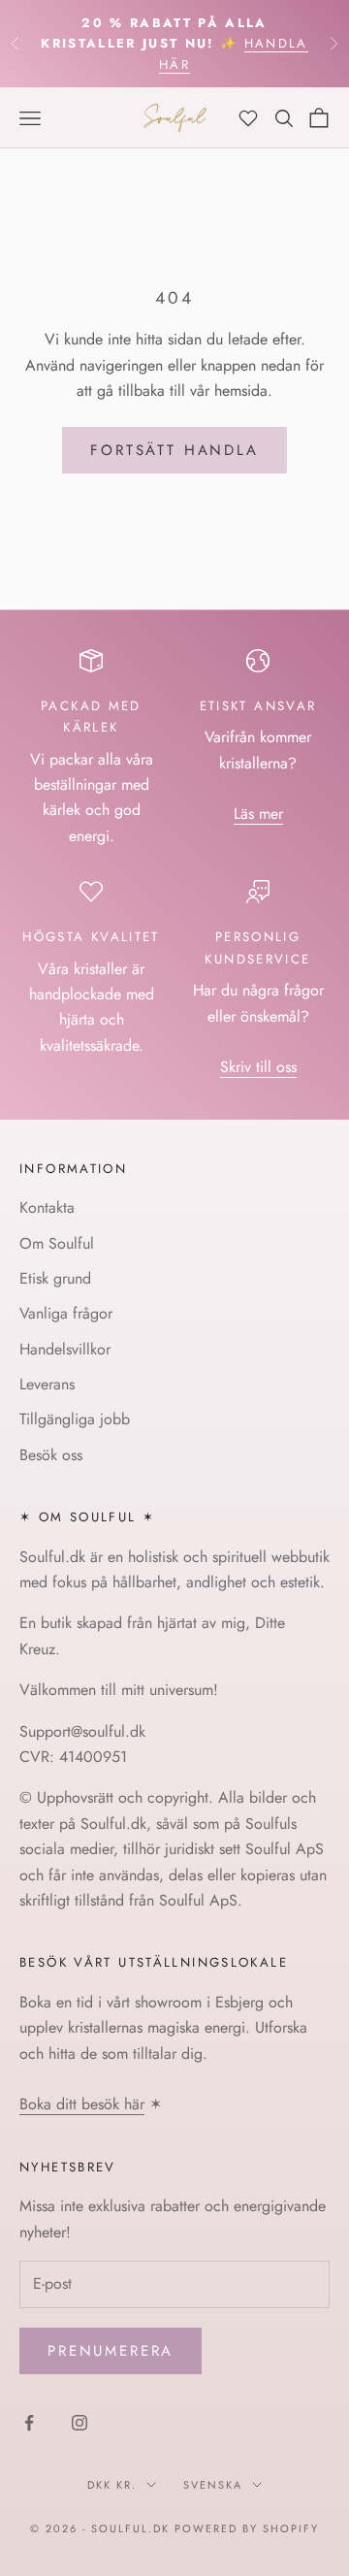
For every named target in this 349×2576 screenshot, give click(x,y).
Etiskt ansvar (258, 706)
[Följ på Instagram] (79, 2423)
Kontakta (47, 1207)
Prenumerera (111, 2351)
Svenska (213, 2485)
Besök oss (51, 1455)
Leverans (47, 1384)
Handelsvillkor (65, 1349)
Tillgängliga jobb (75, 1419)
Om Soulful (57, 1243)
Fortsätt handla (174, 450)
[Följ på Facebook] (29, 2423)
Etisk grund (55, 1278)
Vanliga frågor (66, 1313)
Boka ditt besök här (82, 2104)
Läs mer (258, 814)
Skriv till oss (258, 1067)
